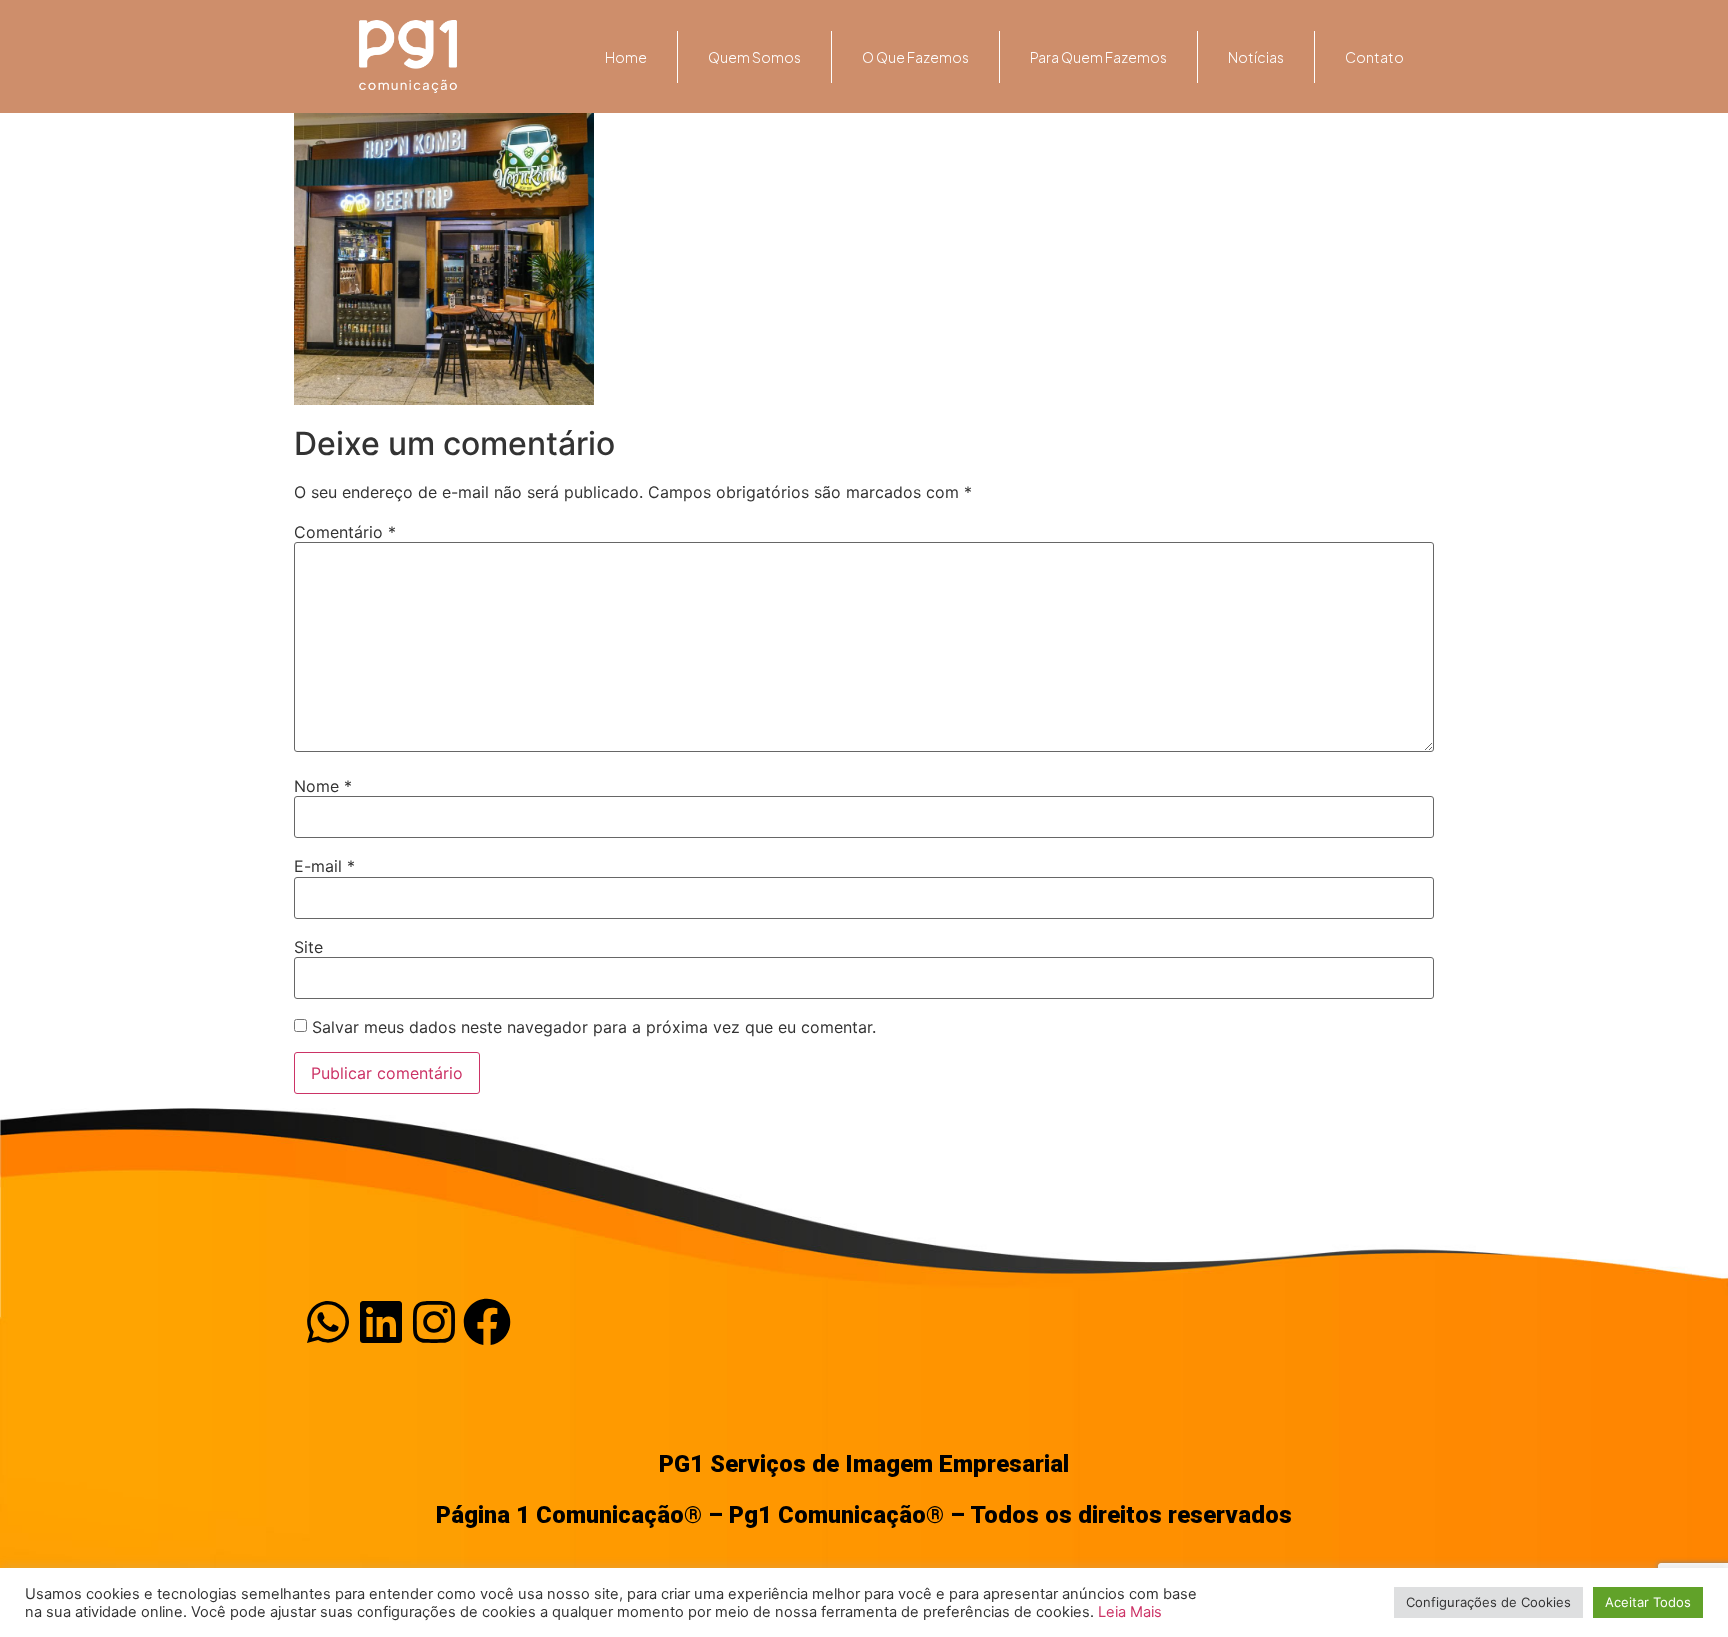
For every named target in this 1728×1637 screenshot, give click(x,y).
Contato (1374, 57)
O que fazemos (915, 57)
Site (308, 947)
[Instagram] (434, 1322)
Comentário (345, 532)
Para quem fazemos (1098, 57)
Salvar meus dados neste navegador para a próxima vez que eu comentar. (594, 1027)
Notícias (1256, 57)
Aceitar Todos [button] (1648, 1602)
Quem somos (754, 57)
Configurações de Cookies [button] (1488, 1602)
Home (626, 57)
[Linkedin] (381, 1322)
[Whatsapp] (328, 1322)
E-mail (324, 866)
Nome (323, 786)
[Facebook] (487, 1322)
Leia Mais (1130, 1612)
